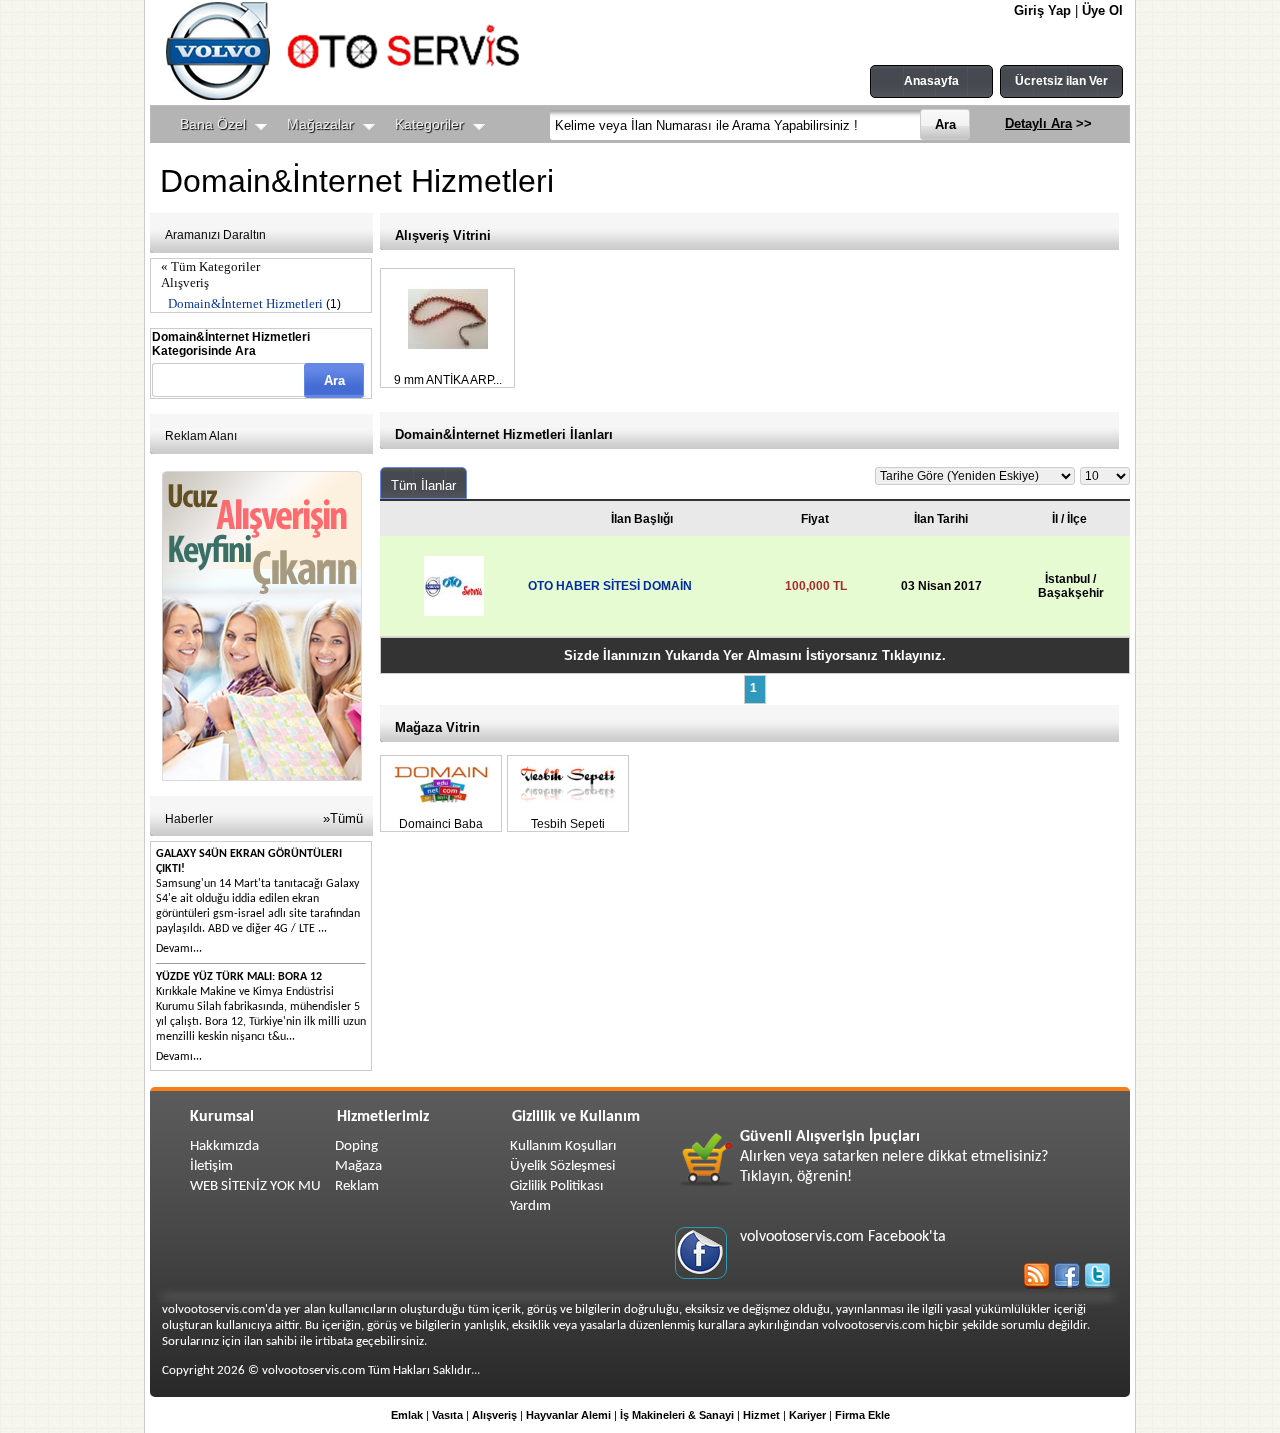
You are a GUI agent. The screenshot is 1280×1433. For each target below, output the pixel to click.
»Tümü (343, 818)
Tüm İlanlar (423, 485)
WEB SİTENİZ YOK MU (255, 1186)
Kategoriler (429, 124)
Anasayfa (931, 81)
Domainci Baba (441, 824)
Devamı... (179, 949)
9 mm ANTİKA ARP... (448, 380)
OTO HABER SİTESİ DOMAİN (610, 586)
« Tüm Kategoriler (210, 266)
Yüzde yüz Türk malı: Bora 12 (239, 977)
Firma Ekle (862, 1415)
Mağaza (358, 1166)
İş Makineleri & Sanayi (677, 1415)
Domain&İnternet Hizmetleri (245, 303)
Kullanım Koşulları (563, 1146)
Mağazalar (320, 124)
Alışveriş (185, 282)
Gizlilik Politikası (556, 1186)
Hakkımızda (224, 1146)
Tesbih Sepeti (568, 824)
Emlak (407, 1415)
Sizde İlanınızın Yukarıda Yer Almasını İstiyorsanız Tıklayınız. (755, 655)
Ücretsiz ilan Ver (1061, 81)
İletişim (211, 1166)
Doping (356, 1146)
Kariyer (807, 1415)
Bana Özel (213, 124)
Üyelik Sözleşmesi (562, 1166)
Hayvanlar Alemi (568, 1415)
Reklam (357, 1186)
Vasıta (447, 1415)
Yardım (530, 1206)
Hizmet (761, 1415)
